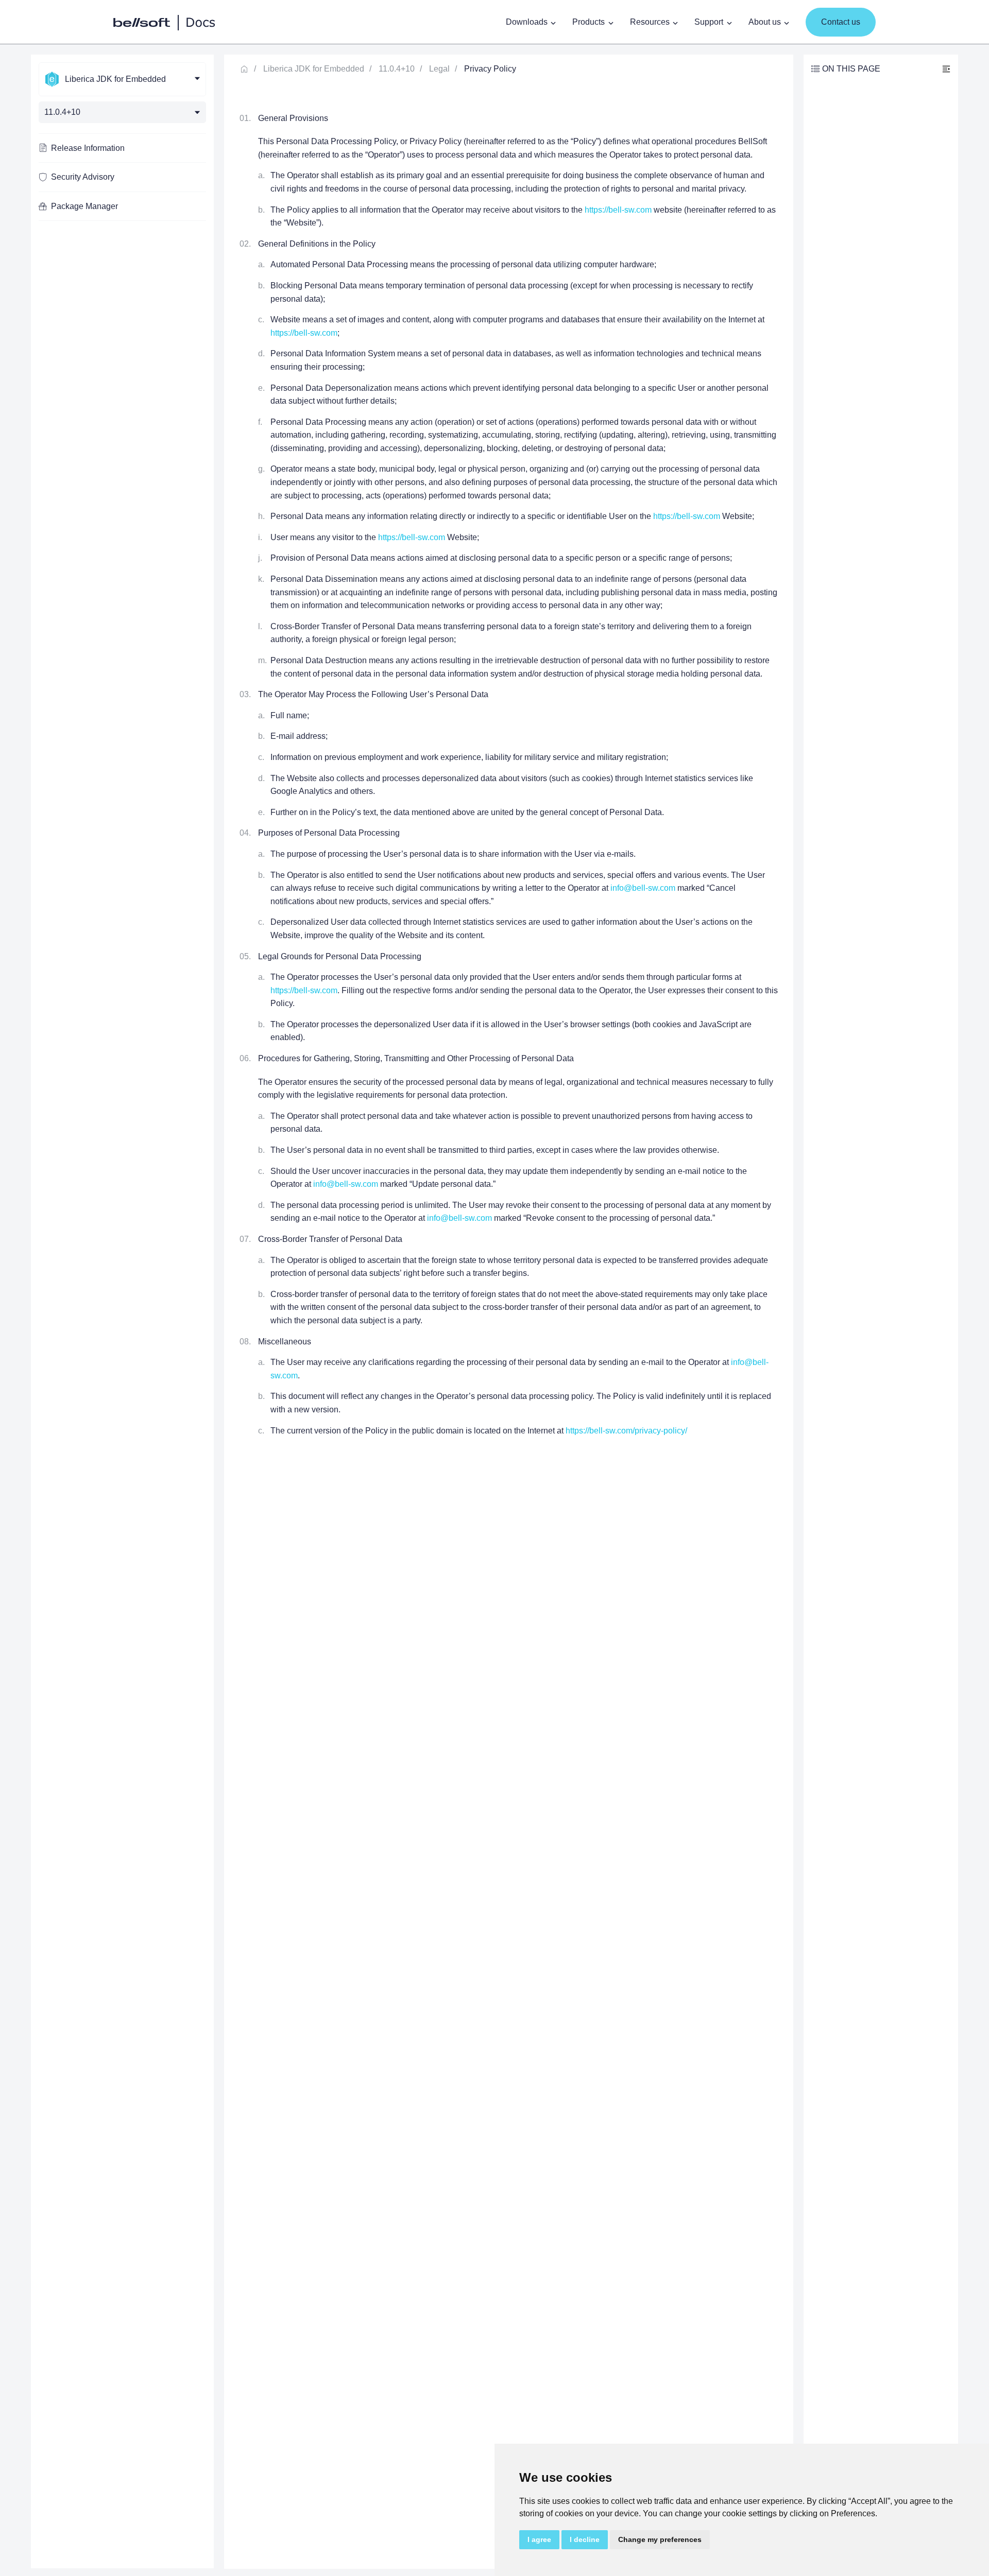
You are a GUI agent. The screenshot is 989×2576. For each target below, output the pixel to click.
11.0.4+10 (397, 69)
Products (589, 22)
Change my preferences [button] (660, 2539)
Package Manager (84, 206)
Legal (439, 69)
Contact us (841, 22)
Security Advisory (83, 177)
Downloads (527, 22)
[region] (122, 1311)
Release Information (88, 148)
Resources (650, 22)
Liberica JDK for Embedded (314, 69)
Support (709, 22)
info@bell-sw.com (643, 888)
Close (946, 69)
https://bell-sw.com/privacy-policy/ (626, 1431)
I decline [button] (585, 2539)
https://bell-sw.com (618, 210)
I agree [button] (539, 2539)
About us (765, 22)
